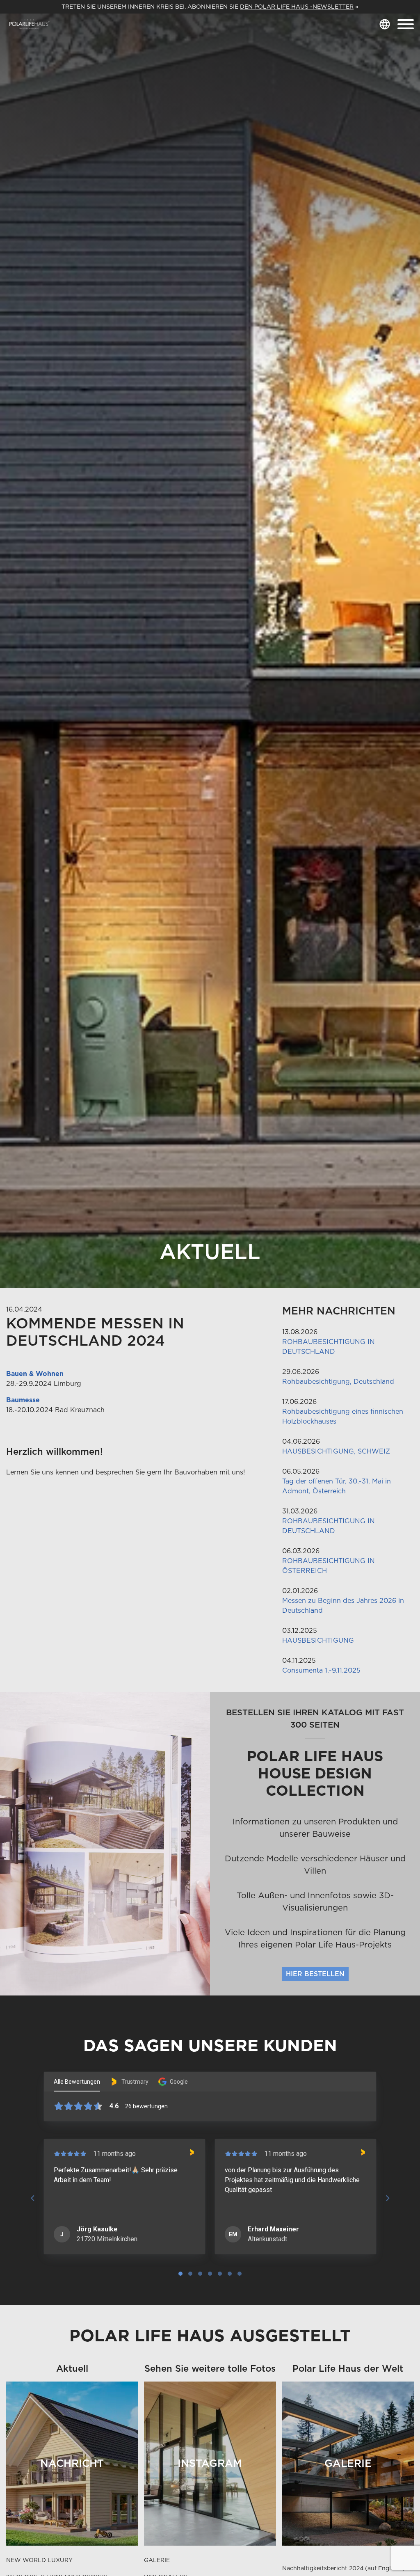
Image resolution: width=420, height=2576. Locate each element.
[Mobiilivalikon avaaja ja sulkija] (406, 24)
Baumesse (23, 1400)
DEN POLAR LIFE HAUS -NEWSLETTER (297, 7)
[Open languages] (385, 24)
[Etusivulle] (30, 24)
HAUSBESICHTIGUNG (318, 1640)
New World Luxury (39, 2560)
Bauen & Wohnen (35, 1374)
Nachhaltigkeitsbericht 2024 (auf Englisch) (344, 2568)
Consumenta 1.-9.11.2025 (321, 1670)
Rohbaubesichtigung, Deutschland (338, 1382)
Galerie (157, 2560)
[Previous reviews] (32, 2198)
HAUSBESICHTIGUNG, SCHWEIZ (336, 1451)
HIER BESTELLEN (315, 1974)
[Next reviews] (387, 2198)
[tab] (180, 2274)
